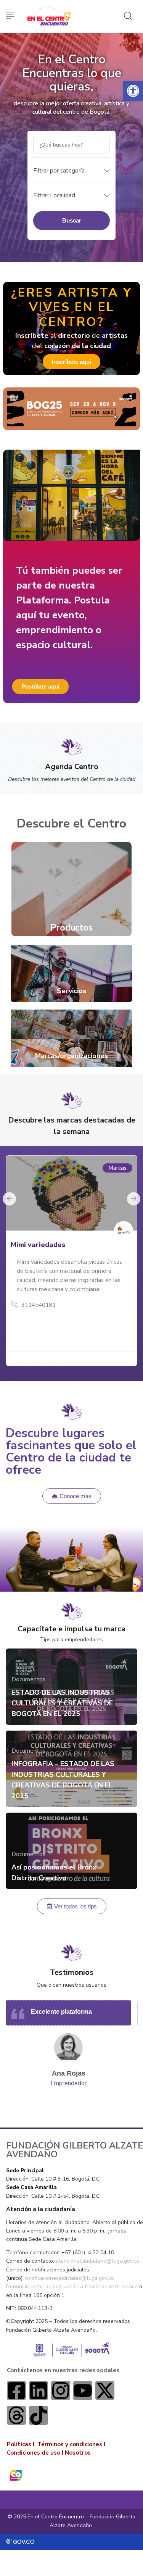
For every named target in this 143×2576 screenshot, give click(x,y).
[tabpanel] (71, 1264)
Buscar (72, 220)
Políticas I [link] (21, 2444)
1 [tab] (63, 2108)
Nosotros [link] (78, 2453)
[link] (133, 91)
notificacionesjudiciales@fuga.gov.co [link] (70, 2278)
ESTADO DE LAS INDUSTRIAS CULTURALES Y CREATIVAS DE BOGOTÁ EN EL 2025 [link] (62, 1703)
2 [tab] (72, 2108)
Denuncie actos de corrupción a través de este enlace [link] (72, 2286)
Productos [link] (71, 928)
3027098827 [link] (39, 1296)
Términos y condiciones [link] (70, 2444)
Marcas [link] (117, 1168)
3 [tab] (81, 2108)
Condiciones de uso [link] (34, 2453)
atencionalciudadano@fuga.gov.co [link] (97, 2261)
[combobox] (71, 170)
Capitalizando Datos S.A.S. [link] (56, 1245)
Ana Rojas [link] (69, 2073)
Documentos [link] (28, 1679)
